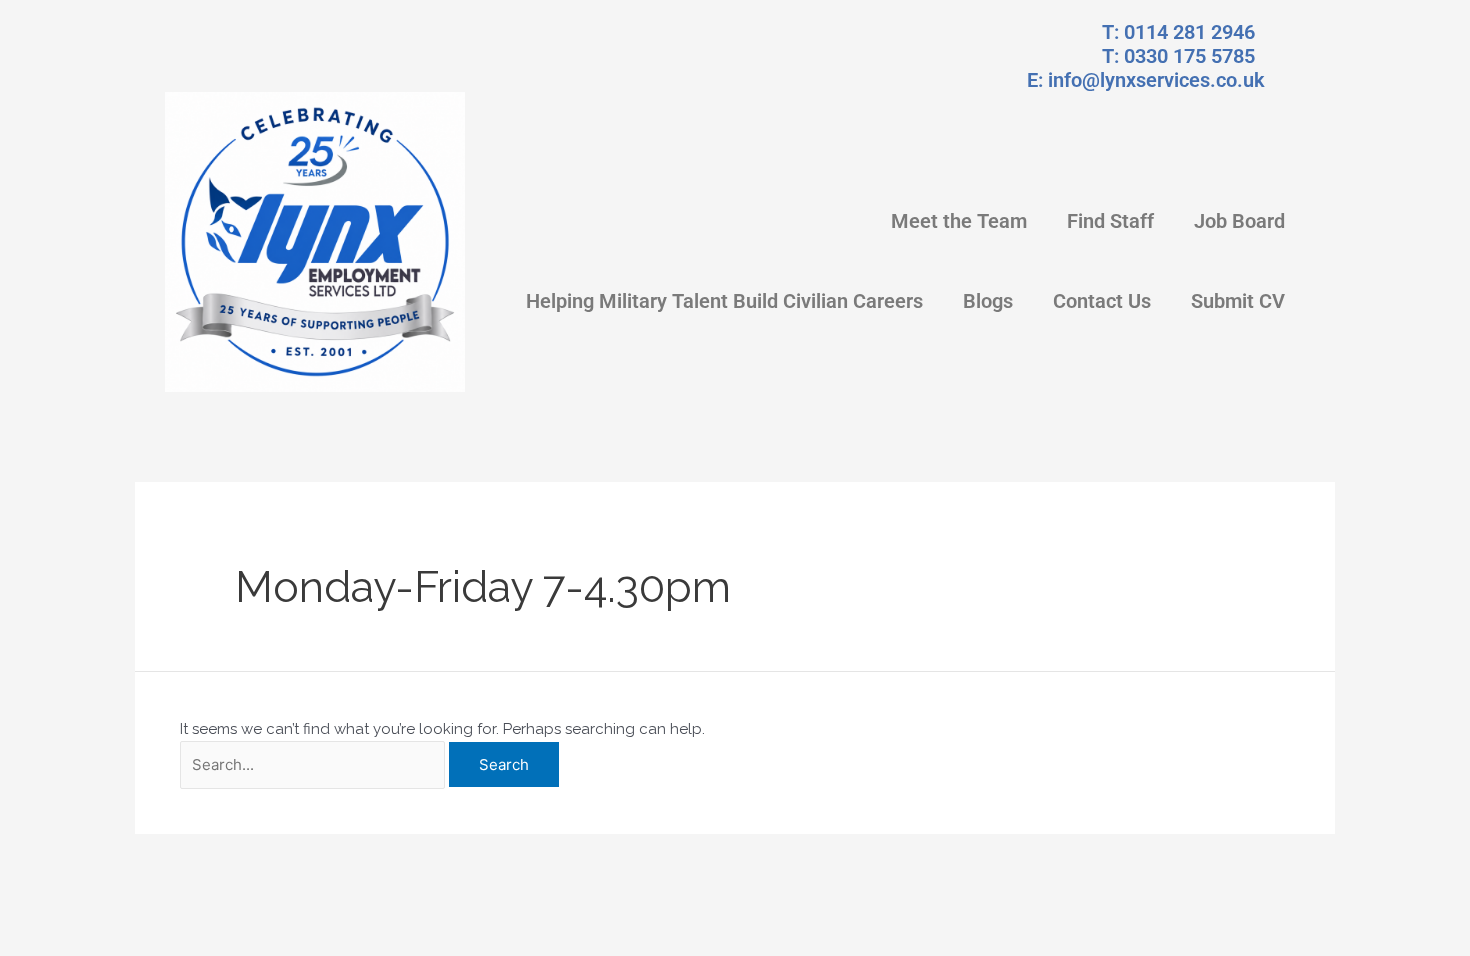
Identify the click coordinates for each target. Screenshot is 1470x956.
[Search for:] (312, 765)
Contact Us (1102, 301)
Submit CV (1238, 301)
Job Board (1239, 221)
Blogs (988, 301)
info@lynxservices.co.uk (1156, 80)
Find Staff (1110, 221)
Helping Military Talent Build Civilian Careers (724, 301)
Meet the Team (959, 221)
